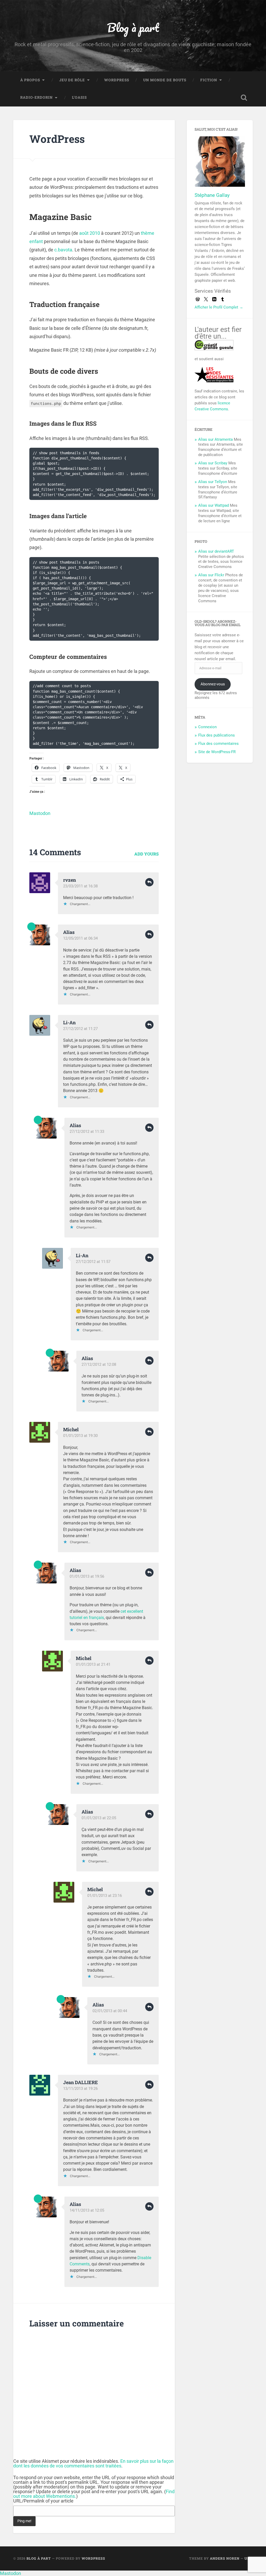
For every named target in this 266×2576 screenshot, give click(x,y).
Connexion (207, 727)
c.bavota (63, 250)
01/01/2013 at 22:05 (99, 1818)
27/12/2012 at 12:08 (99, 1364)
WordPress (117, 80)
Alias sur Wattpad (214, 505)
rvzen (69, 880)
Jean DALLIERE (81, 2082)
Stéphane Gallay (212, 195)
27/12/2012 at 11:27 (80, 1029)
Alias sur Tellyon (213, 482)
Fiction (209, 80)
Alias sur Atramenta (215, 439)
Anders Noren (225, 2558)
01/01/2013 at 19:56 (87, 1576)
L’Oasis (79, 97)
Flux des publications (217, 735)
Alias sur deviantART (216, 551)
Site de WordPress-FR (217, 752)
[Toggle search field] (244, 98)
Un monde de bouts (165, 80)
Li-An (69, 1022)
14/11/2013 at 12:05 (87, 2210)
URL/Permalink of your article (43, 2501)
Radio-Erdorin (36, 97)
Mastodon (40, 813)
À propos (30, 80)
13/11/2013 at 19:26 (80, 2089)
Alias (69, 932)
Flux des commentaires (218, 744)
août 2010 (90, 233)
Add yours (147, 854)
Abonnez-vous (213, 684)
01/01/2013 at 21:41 (93, 1664)
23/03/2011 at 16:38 (80, 886)
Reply (149, 882)
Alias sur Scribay (213, 463)
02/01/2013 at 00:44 (110, 2011)
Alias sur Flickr (211, 575)
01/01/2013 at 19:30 (80, 1436)
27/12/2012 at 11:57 (93, 1262)
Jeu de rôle (72, 80)
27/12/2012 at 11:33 (87, 1132)
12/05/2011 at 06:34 (80, 938)
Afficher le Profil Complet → (219, 307)
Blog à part (133, 27)
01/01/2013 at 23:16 (105, 1896)
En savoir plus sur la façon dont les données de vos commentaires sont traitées (93, 2463)
